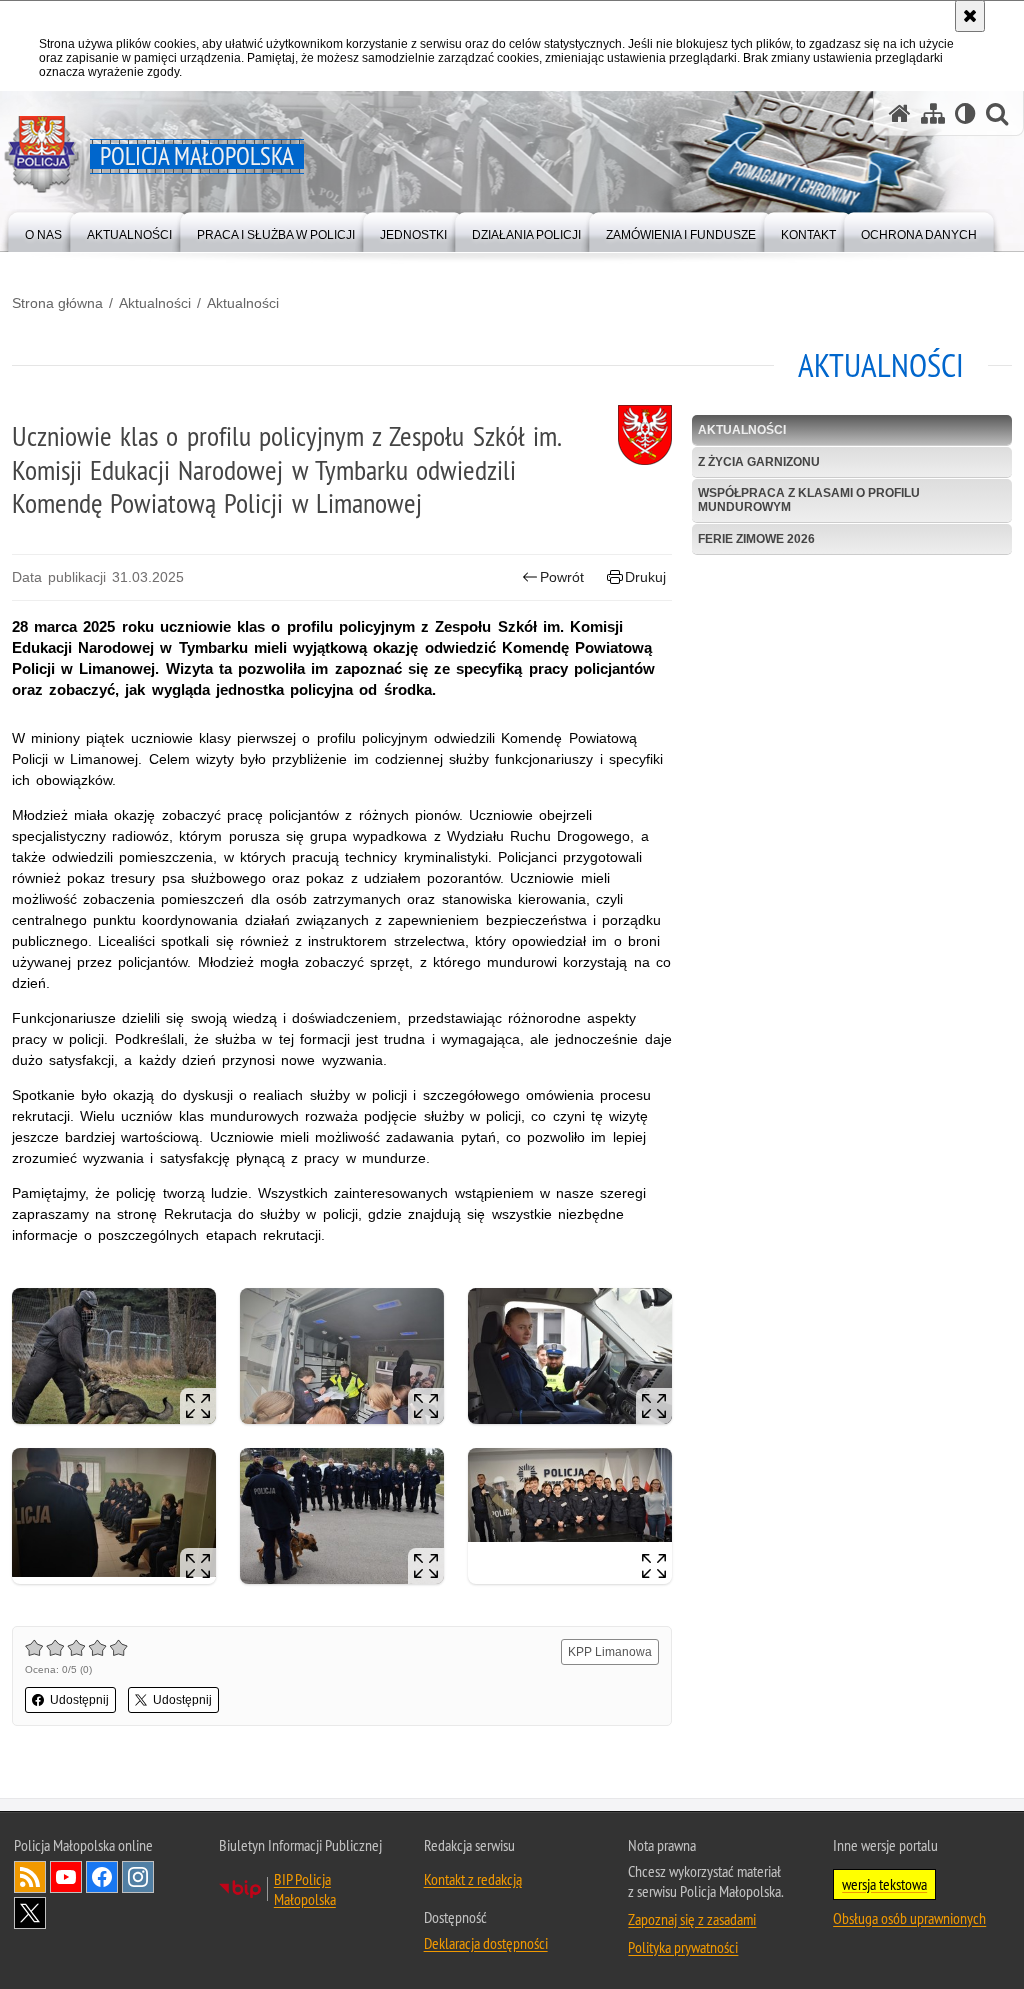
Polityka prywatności (683, 1947)
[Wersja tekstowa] (965, 113)
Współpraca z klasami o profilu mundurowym (809, 499)
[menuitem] (43, 230)
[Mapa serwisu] (933, 113)
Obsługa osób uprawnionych (909, 1918)
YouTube (66, 1877)
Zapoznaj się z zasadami (692, 1919)
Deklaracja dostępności (486, 1943)
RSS (30, 1877)
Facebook (102, 1877)
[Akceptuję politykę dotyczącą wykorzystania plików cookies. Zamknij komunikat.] (970, 16)
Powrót (562, 577)
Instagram (138, 1877)
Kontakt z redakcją (473, 1879)
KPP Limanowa (610, 1652)
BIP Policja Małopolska (305, 1889)
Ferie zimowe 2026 (756, 539)
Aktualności (155, 303)
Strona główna (57, 303)
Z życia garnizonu (759, 462)
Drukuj (645, 577)
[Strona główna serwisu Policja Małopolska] (900, 113)
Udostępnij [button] (79, 1700)
